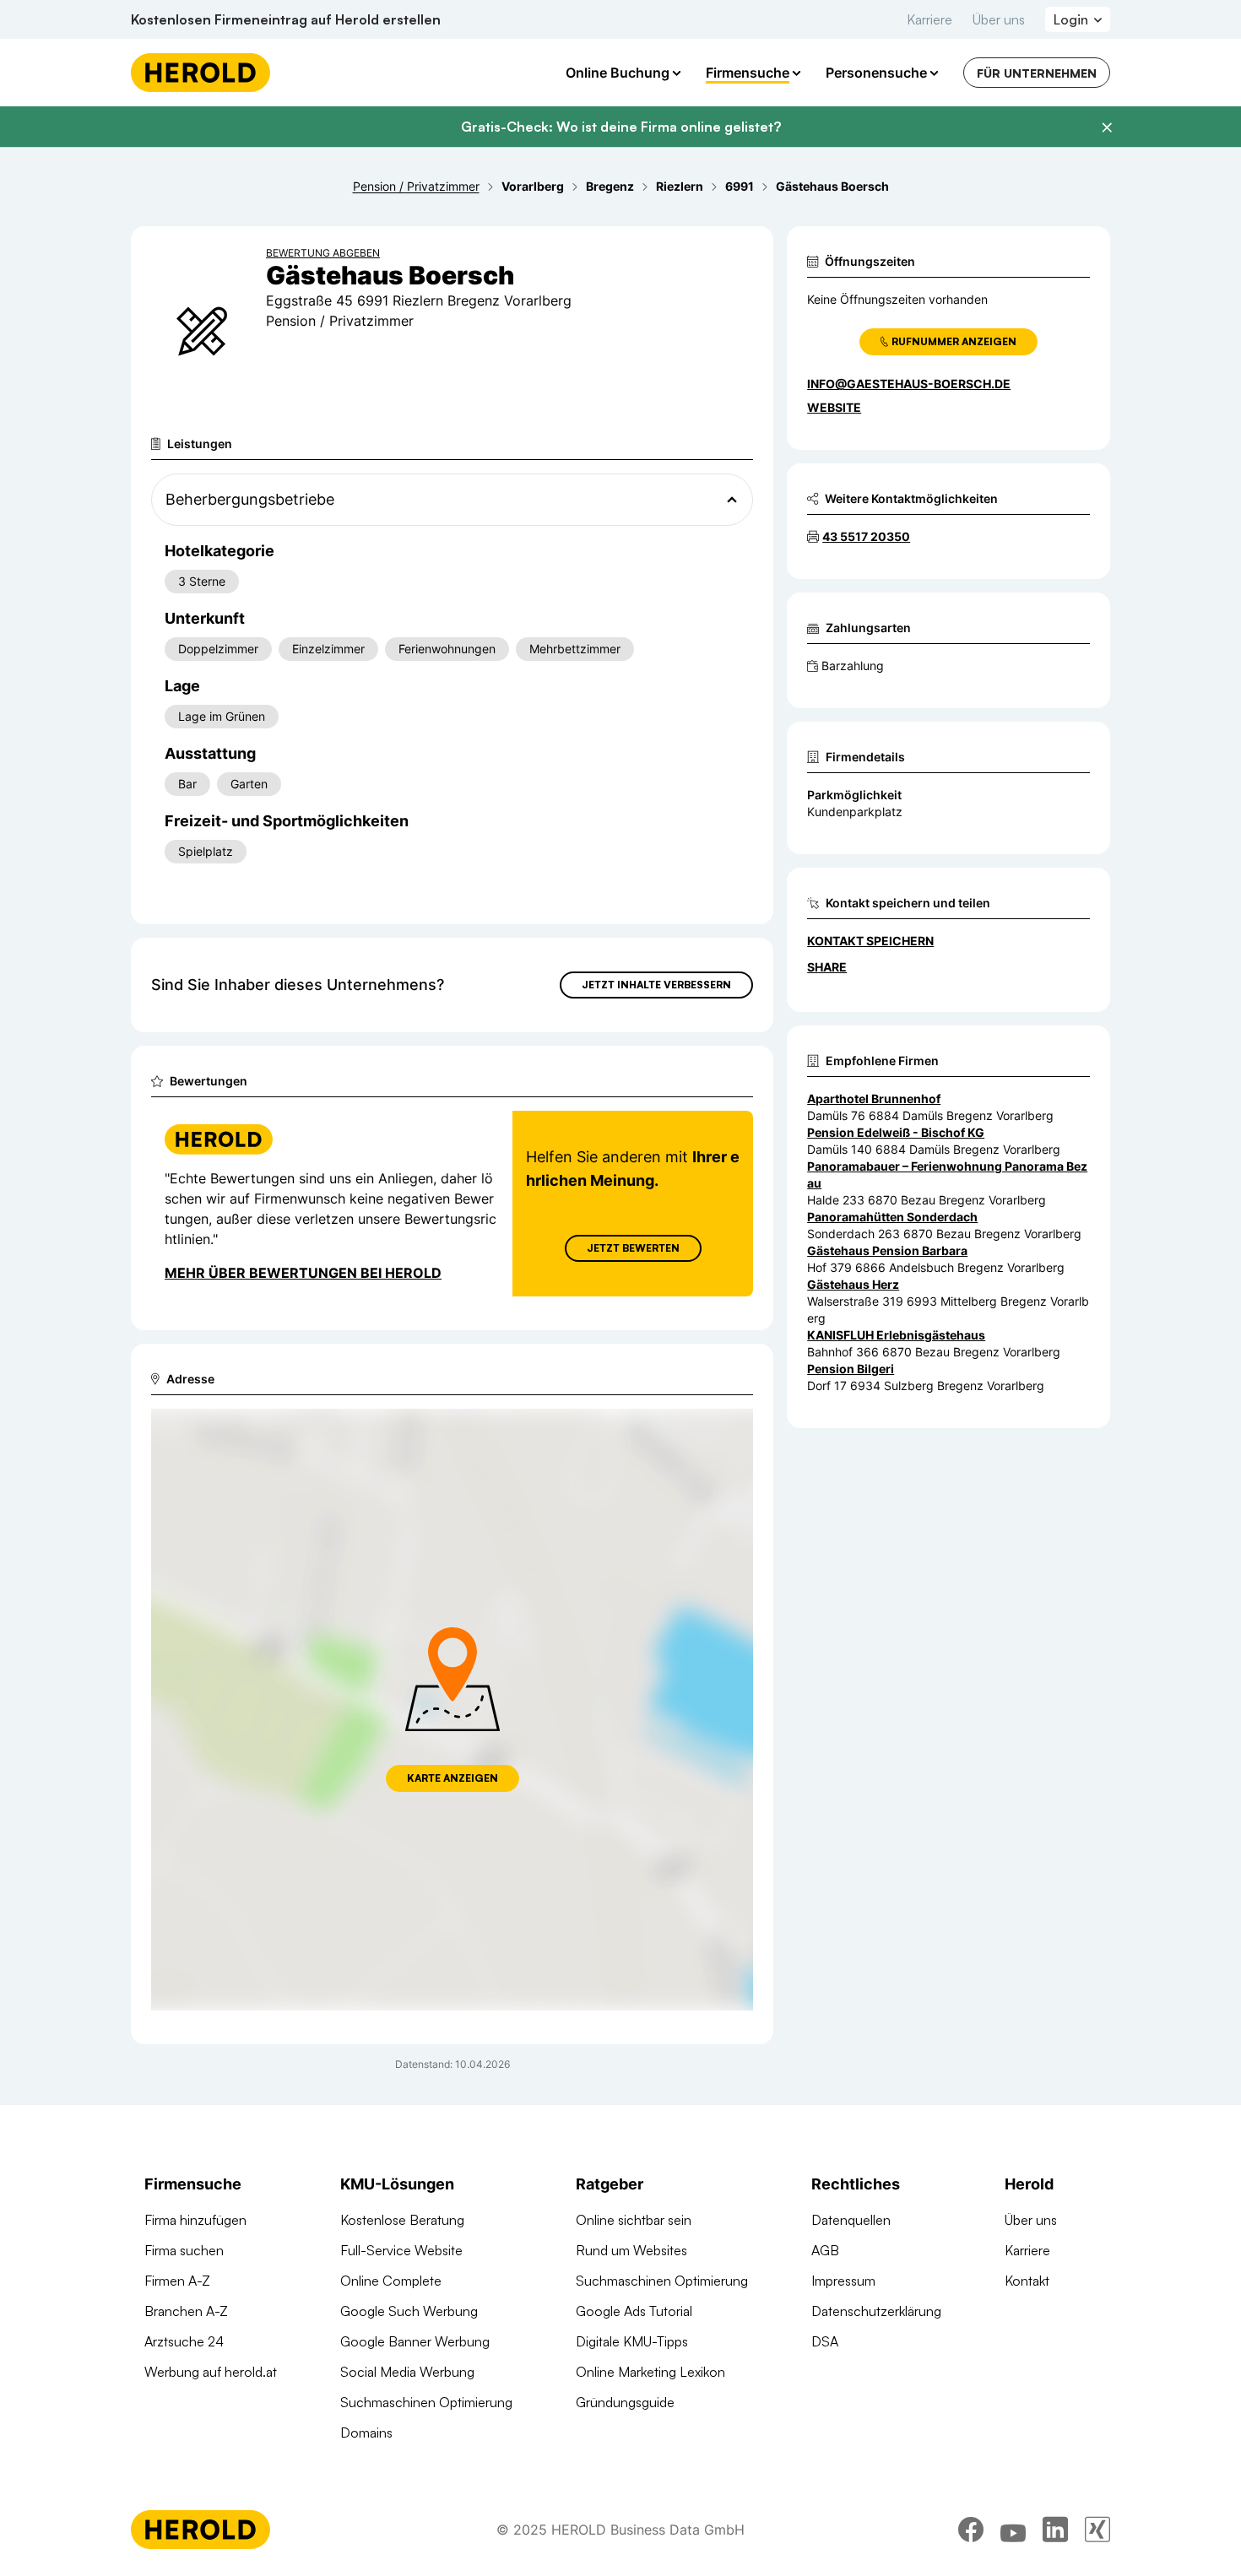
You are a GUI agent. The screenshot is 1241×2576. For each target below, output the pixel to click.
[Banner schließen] (1107, 127)
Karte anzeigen (453, 1778)
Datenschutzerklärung (876, 2311)
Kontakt (1027, 2281)
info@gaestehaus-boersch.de (909, 384)
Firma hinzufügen (195, 2220)
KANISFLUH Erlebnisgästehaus (896, 1335)
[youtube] (1013, 2530)
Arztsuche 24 (184, 2341)
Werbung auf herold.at (211, 2372)
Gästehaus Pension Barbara (887, 1250)
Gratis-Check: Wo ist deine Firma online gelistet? (621, 127)
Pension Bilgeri (851, 1369)
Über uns (999, 19)
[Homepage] (201, 73)
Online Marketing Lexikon (650, 2372)
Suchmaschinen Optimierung (426, 2402)
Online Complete (391, 2281)
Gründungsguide (625, 2402)
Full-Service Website (401, 2250)
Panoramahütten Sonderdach (892, 1217)
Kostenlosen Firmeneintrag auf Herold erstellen (286, 19)
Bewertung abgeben (323, 253)
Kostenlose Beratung (402, 2220)
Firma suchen (184, 2250)
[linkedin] (1055, 2530)
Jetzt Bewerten (633, 1248)
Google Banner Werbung (415, 2341)
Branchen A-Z (186, 2311)
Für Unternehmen (1037, 73)
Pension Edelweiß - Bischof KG (896, 1132)
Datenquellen (851, 2220)
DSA (825, 2341)
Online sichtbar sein (634, 2220)
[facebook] (971, 2530)
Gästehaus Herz (853, 1284)
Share (827, 967)
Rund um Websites (631, 2250)
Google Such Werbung (409, 2311)
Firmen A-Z (177, 2281)
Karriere (929, 19)
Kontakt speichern (870, 941)
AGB (825, 2250)
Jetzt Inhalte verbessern (656, 985)
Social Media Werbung (407, 2372)
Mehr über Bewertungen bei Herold (303, 1273)
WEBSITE (834, 407)
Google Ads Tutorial (634, 2311)
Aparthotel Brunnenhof (874, 1099)
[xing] (1097, 2530)
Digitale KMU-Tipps (632, 2341)
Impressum (843, 2281)
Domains (366, 2433)
